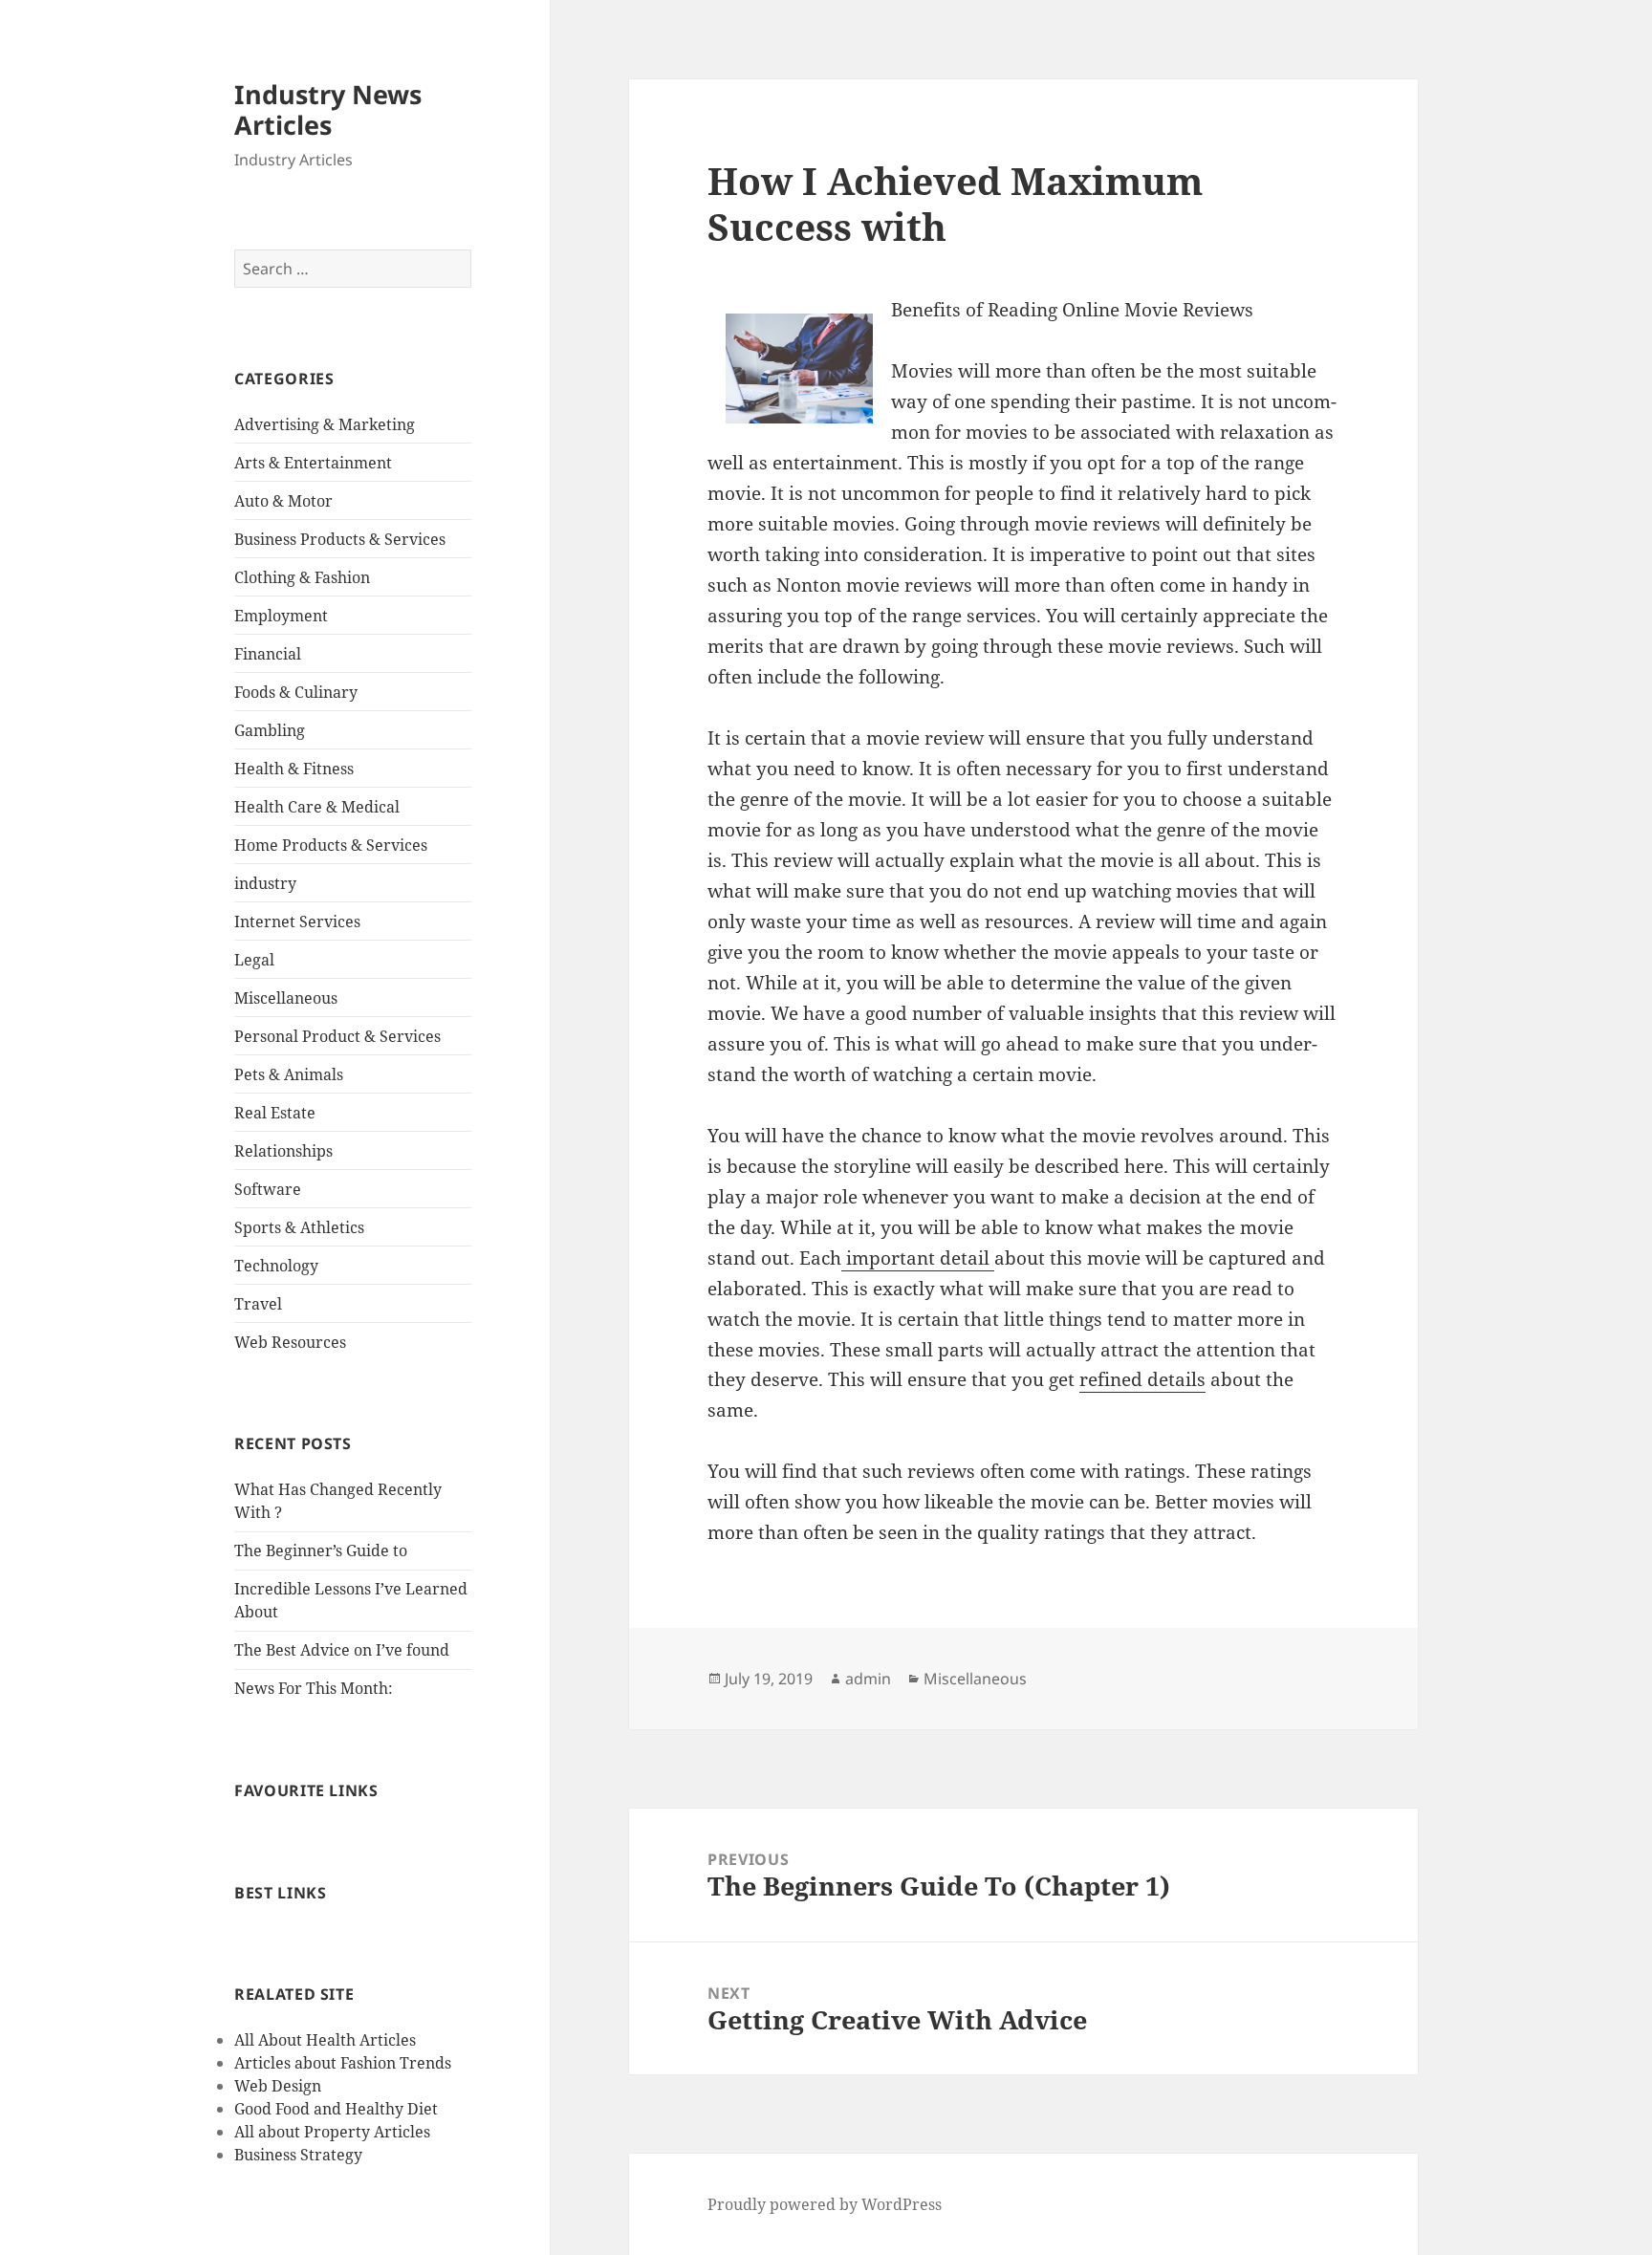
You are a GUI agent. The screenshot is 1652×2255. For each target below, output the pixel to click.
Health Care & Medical (317, 807)
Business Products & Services (340, 539)
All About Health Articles (325, 2040)
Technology (276, 1266)
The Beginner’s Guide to (321, 1550)
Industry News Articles (328, 109)
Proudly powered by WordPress (825, 2204)
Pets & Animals (289, 1074)
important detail (918, 1258)
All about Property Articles (332, 2132)
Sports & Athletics (299, 1227)
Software (268, 1189)
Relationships (283, 1151)
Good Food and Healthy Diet (336, 2109)
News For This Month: (314, 1688)
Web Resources (290, 1342)
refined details (1142, 1379)
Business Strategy (298, 2155)
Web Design (278, 2086)
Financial (268, 654)
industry (265, 883)
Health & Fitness (294, 769)
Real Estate (275, 1113)
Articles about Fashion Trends (343, 2063)
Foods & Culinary (296, 692)
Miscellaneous (286, 998)
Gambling (270, 730)
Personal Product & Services (337, 1036)
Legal (254, 960)
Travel (258, 1304)
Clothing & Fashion (302, 577)
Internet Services (297, 922)
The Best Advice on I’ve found (342, 1650)
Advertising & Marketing (325, 424)
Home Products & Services (331, 845)
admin (868, 1679)
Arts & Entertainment (313, 463)
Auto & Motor (283, 501)
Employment (281, 616)
